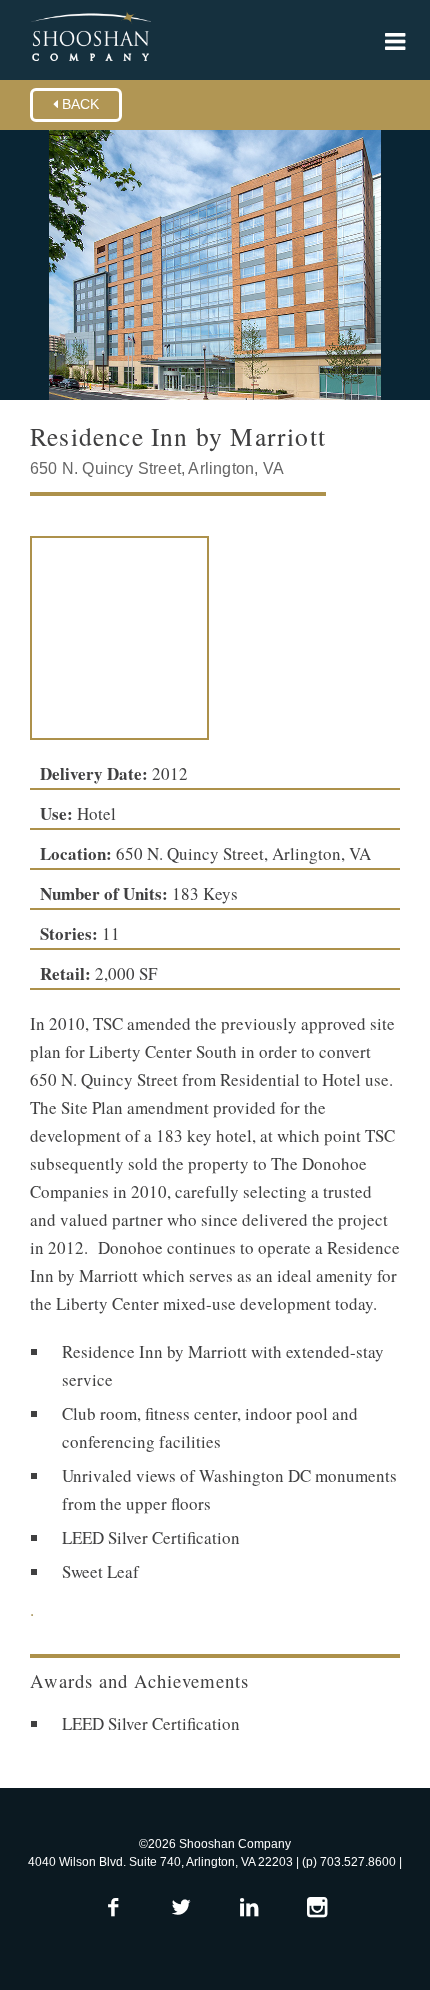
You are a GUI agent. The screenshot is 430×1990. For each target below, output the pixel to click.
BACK (78, 104)
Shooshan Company (90, 38)
